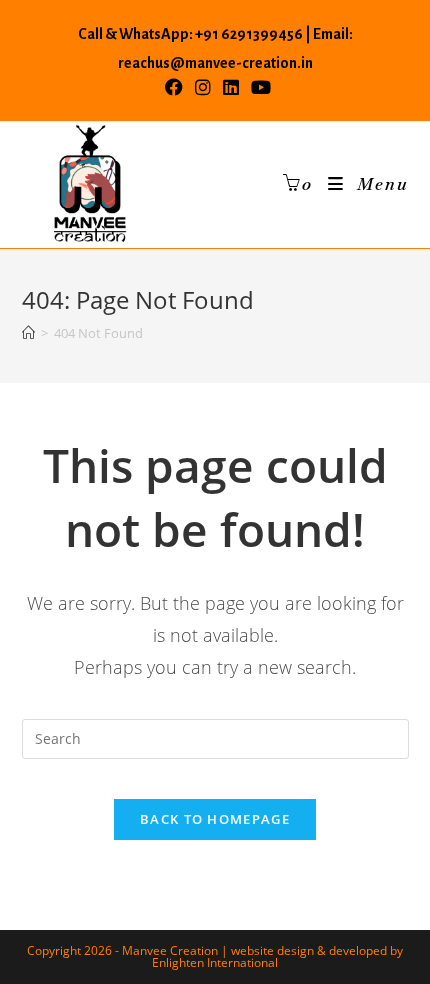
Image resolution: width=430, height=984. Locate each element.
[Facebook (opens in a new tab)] (174, 87)
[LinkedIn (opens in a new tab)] (231, 87)
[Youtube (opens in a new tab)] (258, 87)
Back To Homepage (215, 819)
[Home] (28, 333)
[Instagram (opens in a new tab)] (203, 87)
